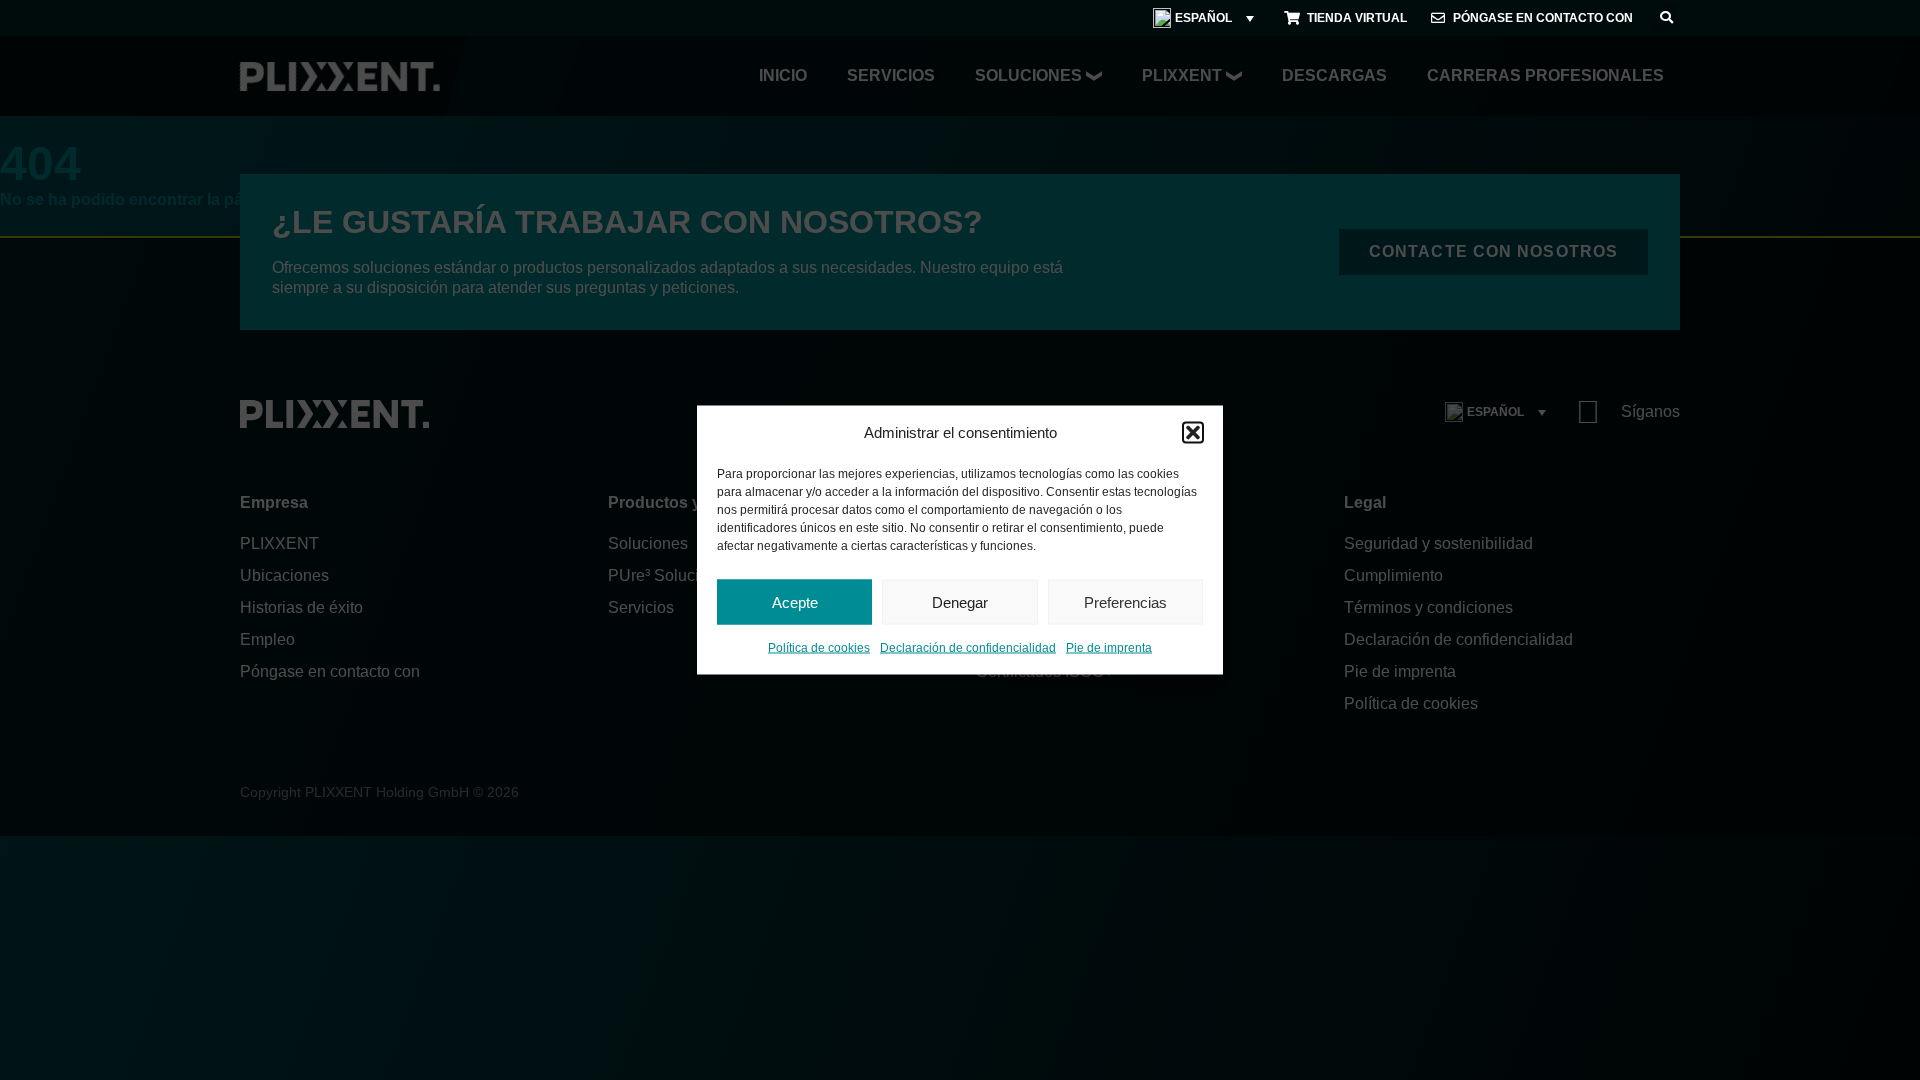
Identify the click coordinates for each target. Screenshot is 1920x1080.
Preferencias (1125, 601)
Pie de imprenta (1109, 648)
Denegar (960, 601)
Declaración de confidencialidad (968, 648)
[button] (1193, 433)
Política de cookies (819, 648)
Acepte (795, 601)
